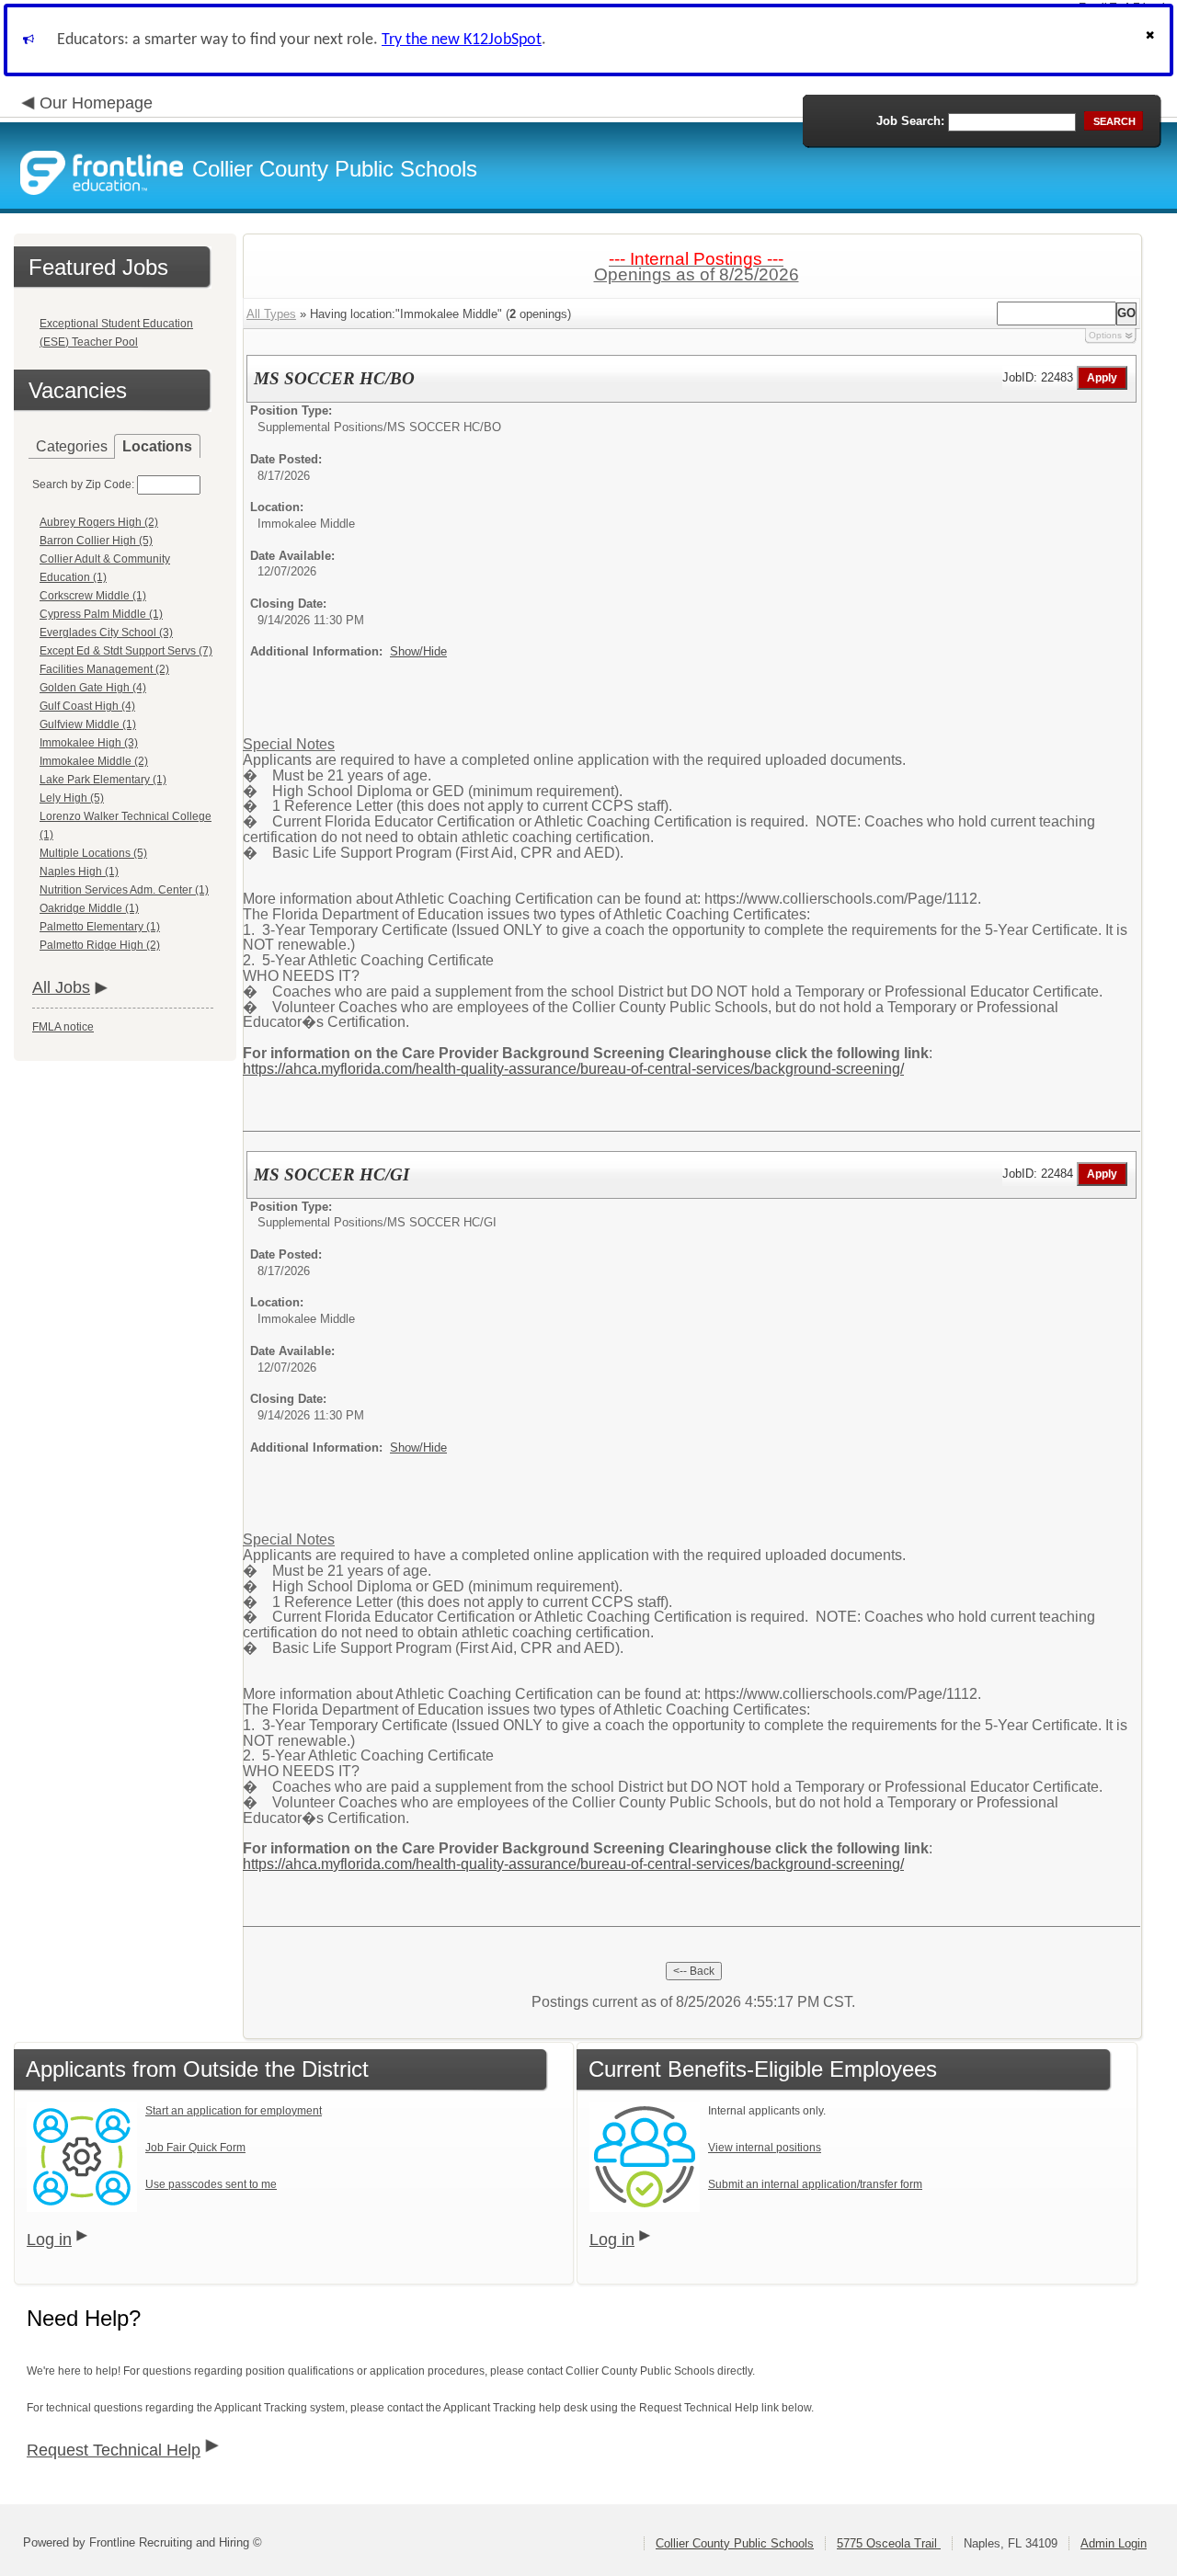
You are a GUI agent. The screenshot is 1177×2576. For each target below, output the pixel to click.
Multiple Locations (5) (93, 853)
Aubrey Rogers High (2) (99, 522)
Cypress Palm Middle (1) (101, 614)
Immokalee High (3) (89, 743)
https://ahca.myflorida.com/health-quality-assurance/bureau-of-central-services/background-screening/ (573, 1069)
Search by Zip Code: (83, 484)
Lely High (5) (72, 798)
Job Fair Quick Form (195, 2148)
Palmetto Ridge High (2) (100, 945)
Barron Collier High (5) (96, 541)
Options (1105, 335)
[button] (1152, 40)
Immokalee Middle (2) (94, 761)
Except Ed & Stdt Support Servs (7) (126, 651)
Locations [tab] (157, 446)
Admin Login (1114, 2543)
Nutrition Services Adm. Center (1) (124, 890)
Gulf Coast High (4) (87, 706)
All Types (271, 314)
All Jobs (61, 987)
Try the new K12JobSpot (462, 40)
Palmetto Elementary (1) (100, 927)
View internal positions (765, 2148)
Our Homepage (96, 103)
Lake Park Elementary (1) (103, 780)
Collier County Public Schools (735, 2543)
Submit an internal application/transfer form (815, 2184)
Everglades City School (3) (106, 633)
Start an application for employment (234, 2111)
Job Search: (910, 121)
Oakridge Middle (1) (89, 908)
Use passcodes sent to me (211, 2184)
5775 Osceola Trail (889, 2543)
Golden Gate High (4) (93, 688)
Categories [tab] (72, 446)
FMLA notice (63, 1027)
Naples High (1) (79, 872)
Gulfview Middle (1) (88, 724)
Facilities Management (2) (104, 669)
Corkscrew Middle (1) (93, 596)
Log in (49, 2240)
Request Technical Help (114, 2450)
